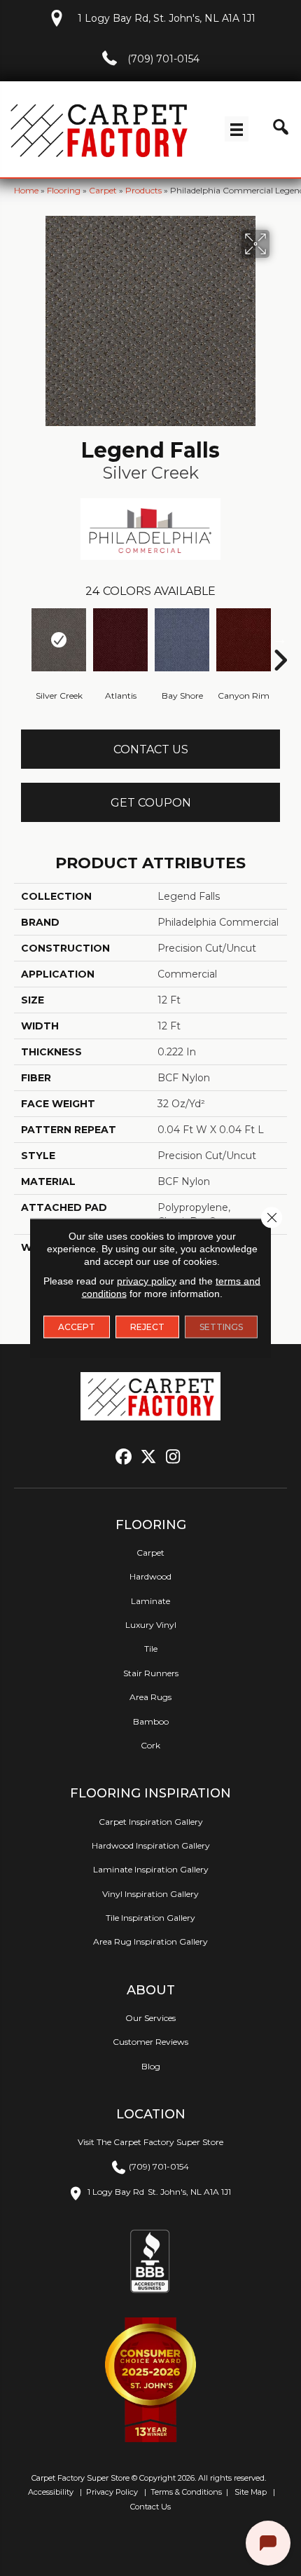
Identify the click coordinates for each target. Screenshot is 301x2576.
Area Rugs (150, 1697)
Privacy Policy (111, 2492)
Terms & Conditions (186, 2492)
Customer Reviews (150, 2042)
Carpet (103, 190)
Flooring (64, 190)
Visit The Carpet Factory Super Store (150, 2142)
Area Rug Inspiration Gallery (150, 1941)
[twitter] (149, 1457)
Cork (150, 1745)
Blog (151, 2066)
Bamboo (151, 1721)
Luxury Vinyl (151, 1625)
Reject (147, 1327)
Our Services (150, 2018)
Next (280, 639)
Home (26, 190)
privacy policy (147, 1281)
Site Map (252, 2492)
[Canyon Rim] (244, 640)
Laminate (150, 1601)
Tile (151, 1649)
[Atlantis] (120, 640)
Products (143, 190)
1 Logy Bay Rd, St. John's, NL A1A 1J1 (167, 18)
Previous (21, 639)
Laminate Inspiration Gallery (151, 1869)
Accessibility (50, 2492)
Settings (221, 1327)
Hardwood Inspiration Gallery (151, 1845)
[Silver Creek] (59, 640)
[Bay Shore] (182, 640)
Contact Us (151, 749)
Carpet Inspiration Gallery (151, 1822)
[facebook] (124, 1457)
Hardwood (150, 1576)
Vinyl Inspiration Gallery (150, 1894)
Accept (77, 1327)
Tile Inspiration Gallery (150, 1918)
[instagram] (173, 1457)
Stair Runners (151, 1673)
